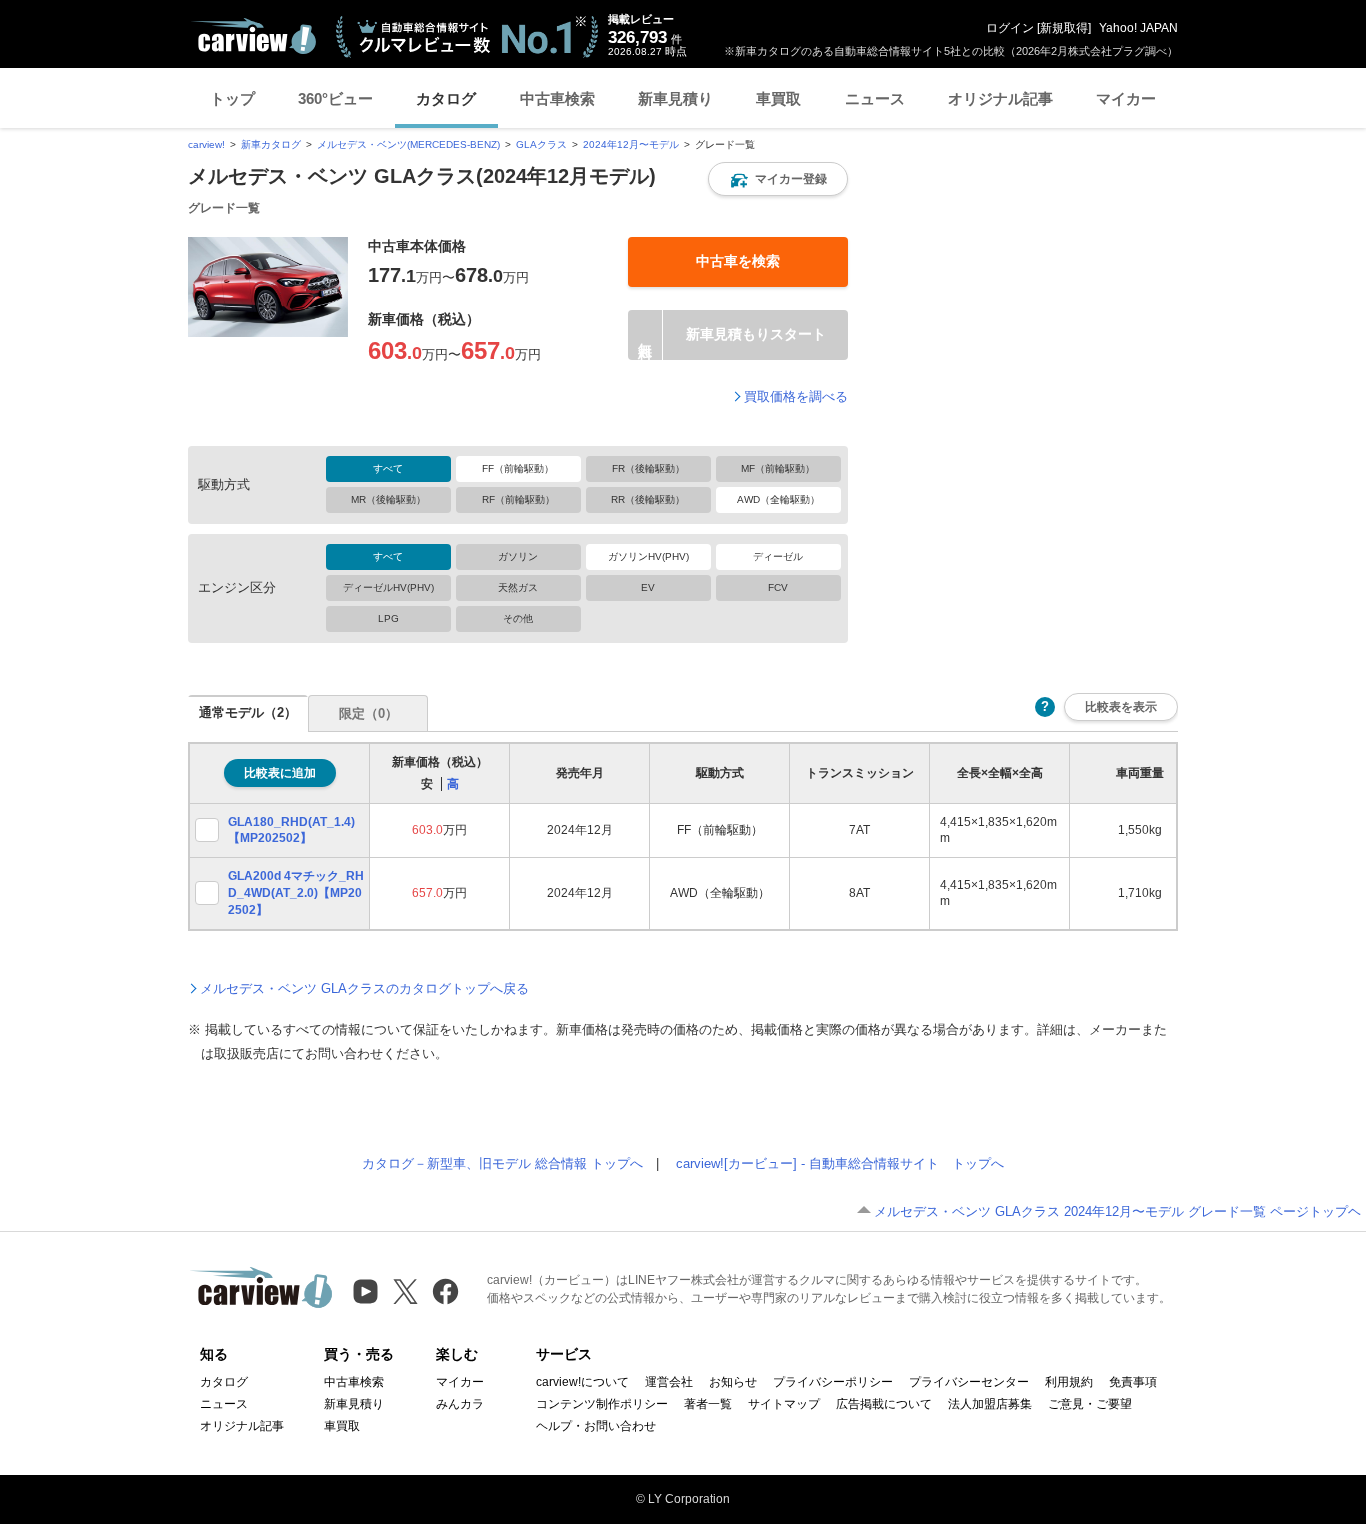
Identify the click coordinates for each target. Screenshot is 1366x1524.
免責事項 (1133, 1382)
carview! (206, 144)
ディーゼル (778, 556)
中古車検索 (557, 98)
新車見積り (675, 98)
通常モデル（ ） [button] (248, 712)
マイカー (1126, 98)
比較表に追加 (280, 773)
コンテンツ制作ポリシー (602, 1404)
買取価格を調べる (796, 396)
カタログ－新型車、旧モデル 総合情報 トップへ (502, 1163)
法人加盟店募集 (990, 1404)
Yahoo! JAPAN (1138, 28)
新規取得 (1064, 28)
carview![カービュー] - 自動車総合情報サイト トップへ (840, 1163)
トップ (232, 98)
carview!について (582, 1382)
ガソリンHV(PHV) (648, 556)
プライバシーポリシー (833, 1382)
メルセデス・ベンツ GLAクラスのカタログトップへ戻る (364, 988)
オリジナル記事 (1000, 98)
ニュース (875, 98)
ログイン (1010, 28)
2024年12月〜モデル (631, 144)
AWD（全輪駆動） (778, 499)
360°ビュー (335, 98)
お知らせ (733, 1382)
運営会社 (669, 1382)
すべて (388, 468)
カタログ (446, 98)
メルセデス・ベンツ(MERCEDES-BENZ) (408, 144)
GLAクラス (541, 144)
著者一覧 (708, 1404)
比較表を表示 (1121, 706)
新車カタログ (271, 144)
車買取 (778, 98)
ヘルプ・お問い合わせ (596, 1426)
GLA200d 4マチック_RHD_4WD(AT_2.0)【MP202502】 (296, 893)
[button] (778, 179)
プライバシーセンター (969, 1382)
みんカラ (460, 1404)
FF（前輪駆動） (518, 468)
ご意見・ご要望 (1090, 1404)
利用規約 (1069, 1382)
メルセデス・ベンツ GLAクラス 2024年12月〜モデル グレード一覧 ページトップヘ (1117, 1211)
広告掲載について (884, 1404)
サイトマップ (784, 1404)
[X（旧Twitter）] (405, 1291)
